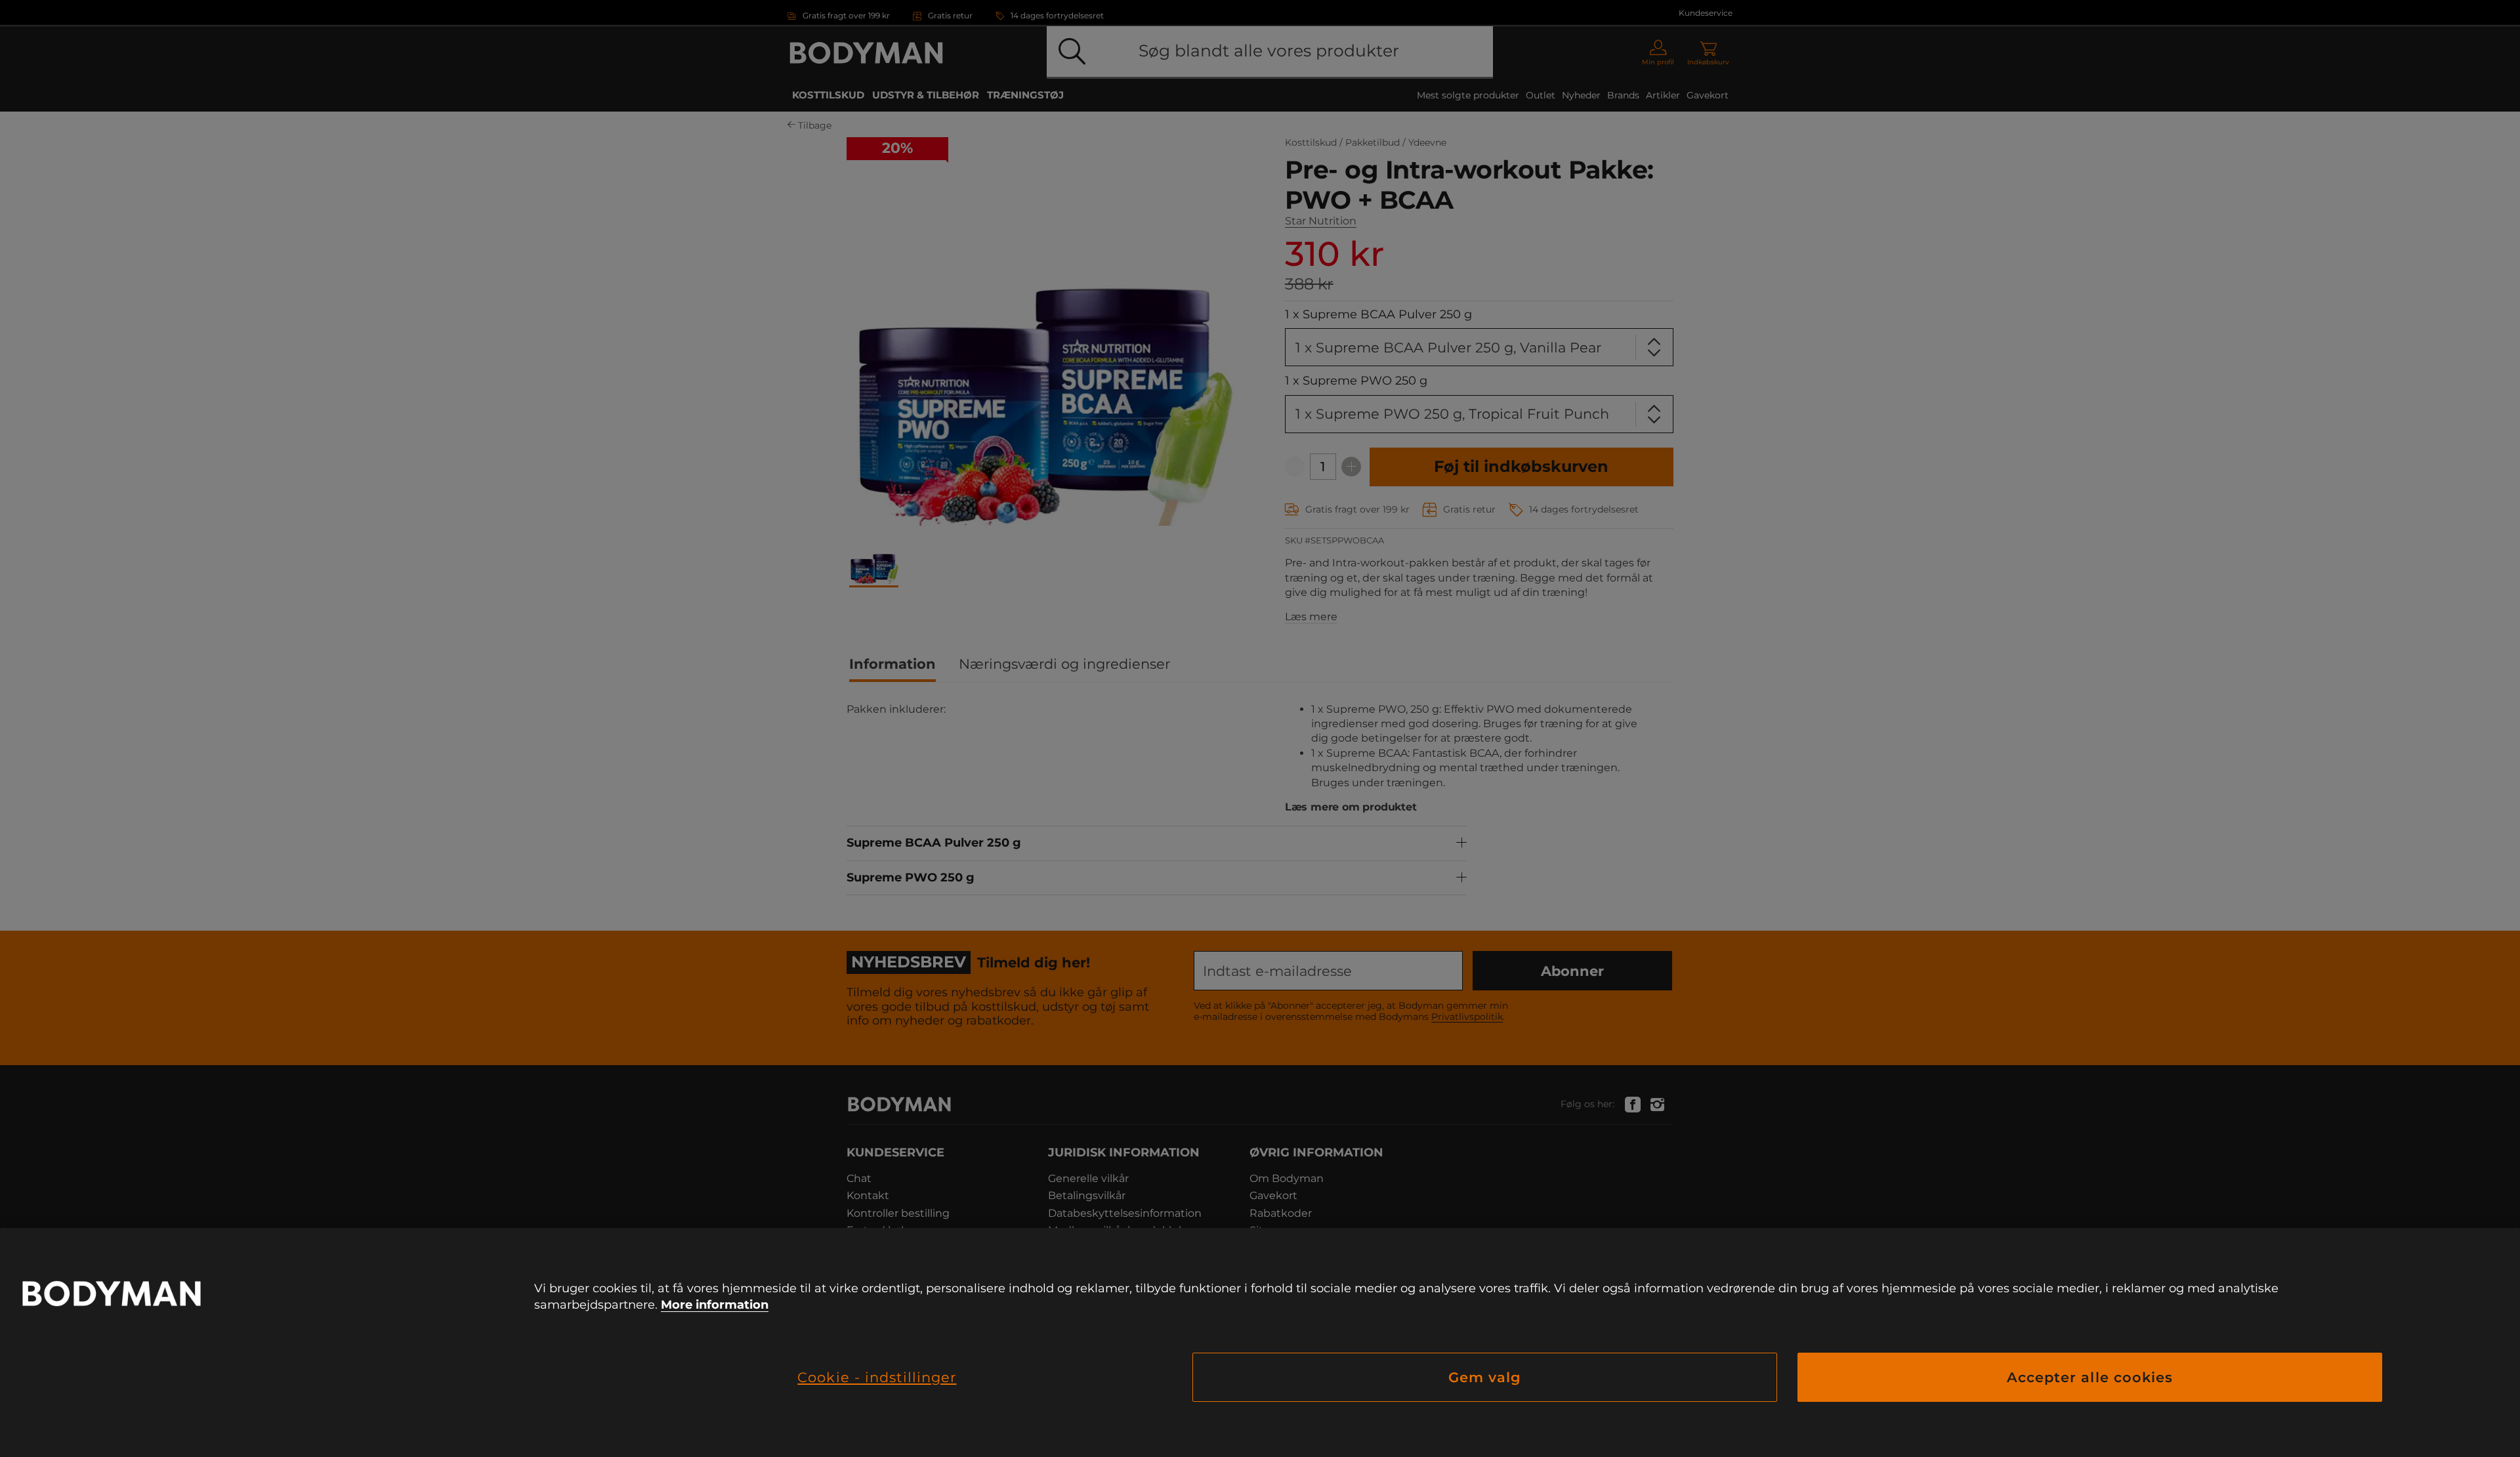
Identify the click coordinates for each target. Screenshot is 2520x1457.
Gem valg (1485, 1377)
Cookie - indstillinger (877, 1377)
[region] (1260, 1342)
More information (715, 1305)
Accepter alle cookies (2090, 1377)
